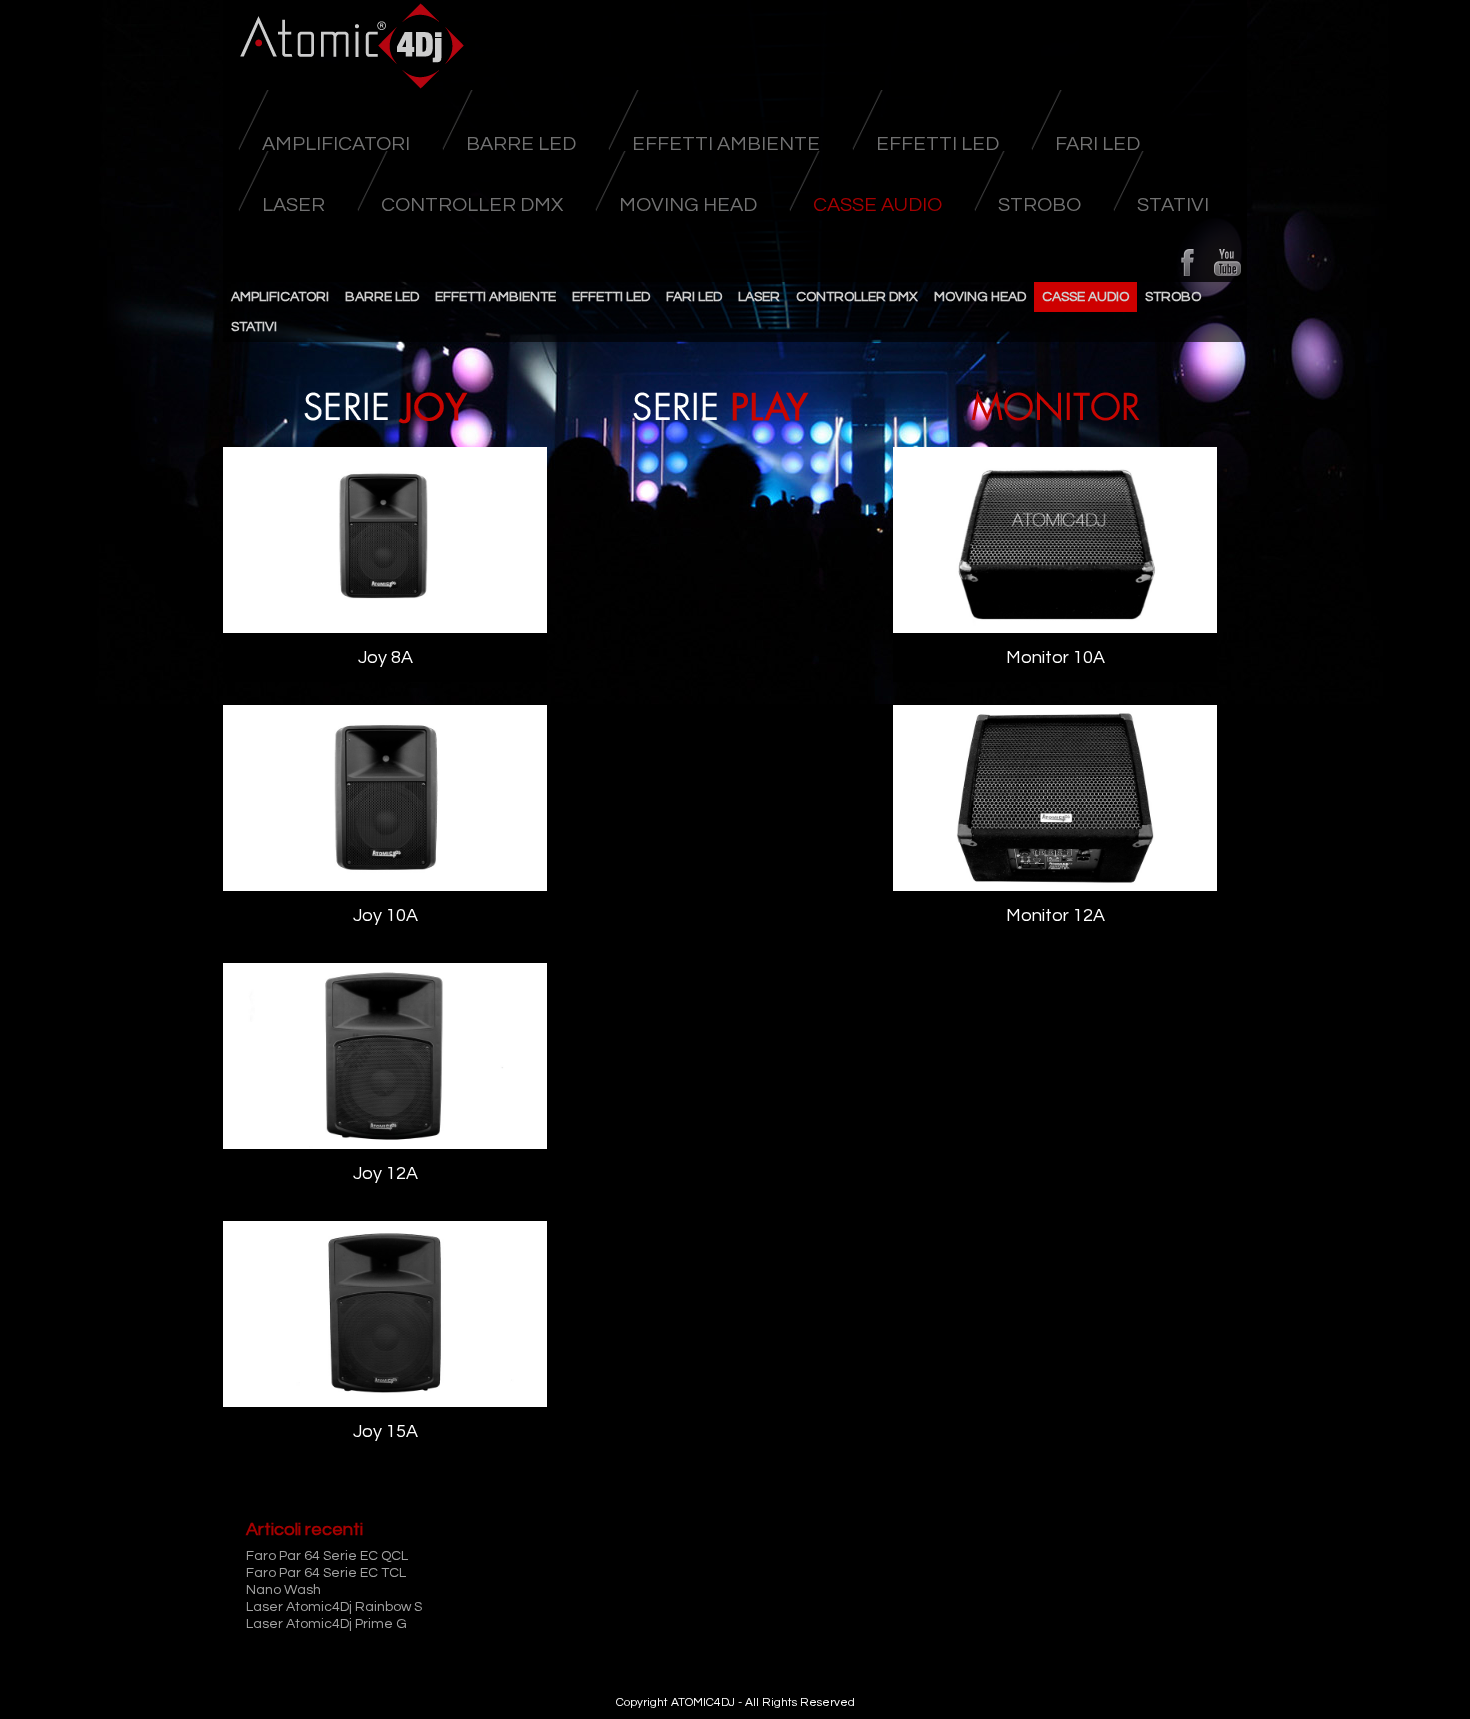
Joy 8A (385, 657)
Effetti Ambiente (726, 144)
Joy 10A (385, 915)
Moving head (688, 205)
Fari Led (1097, 144)
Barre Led (521, 144)
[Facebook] (1187, 262)
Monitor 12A (1055, 915)
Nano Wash (283, 1590)
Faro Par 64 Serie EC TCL (326, 1573)
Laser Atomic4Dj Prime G (326, 1624)
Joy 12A (385, 1173)
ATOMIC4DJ (703, 1702)
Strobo (1039, 205)
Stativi (1173, 205)
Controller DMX (472, 205)
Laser (293, 205)
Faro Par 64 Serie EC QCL (327, 1556)
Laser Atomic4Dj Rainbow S (334, 1607)
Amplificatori (336, 144)
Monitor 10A (1055, 657)
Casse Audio (877, 205)
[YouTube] (1227, 262)
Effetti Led (937, 144)
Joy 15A (385, 1431)
